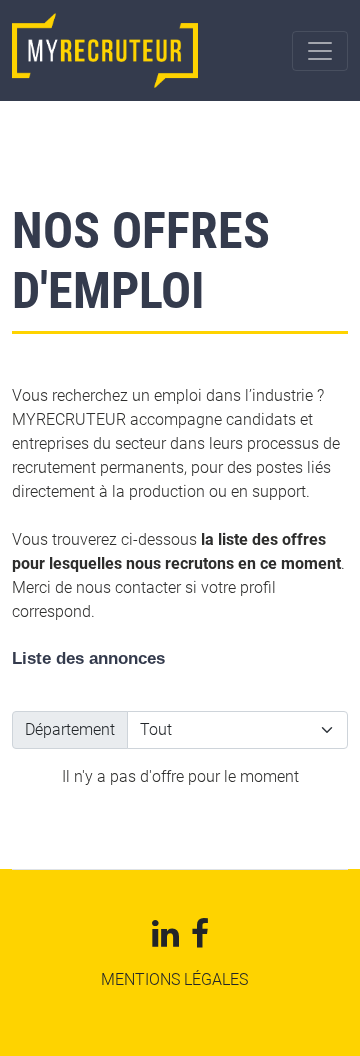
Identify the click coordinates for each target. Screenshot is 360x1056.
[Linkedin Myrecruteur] (165, 939)
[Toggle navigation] (320, 51)
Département (70, 729)
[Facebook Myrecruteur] (200, 939)
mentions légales (174, 979)
